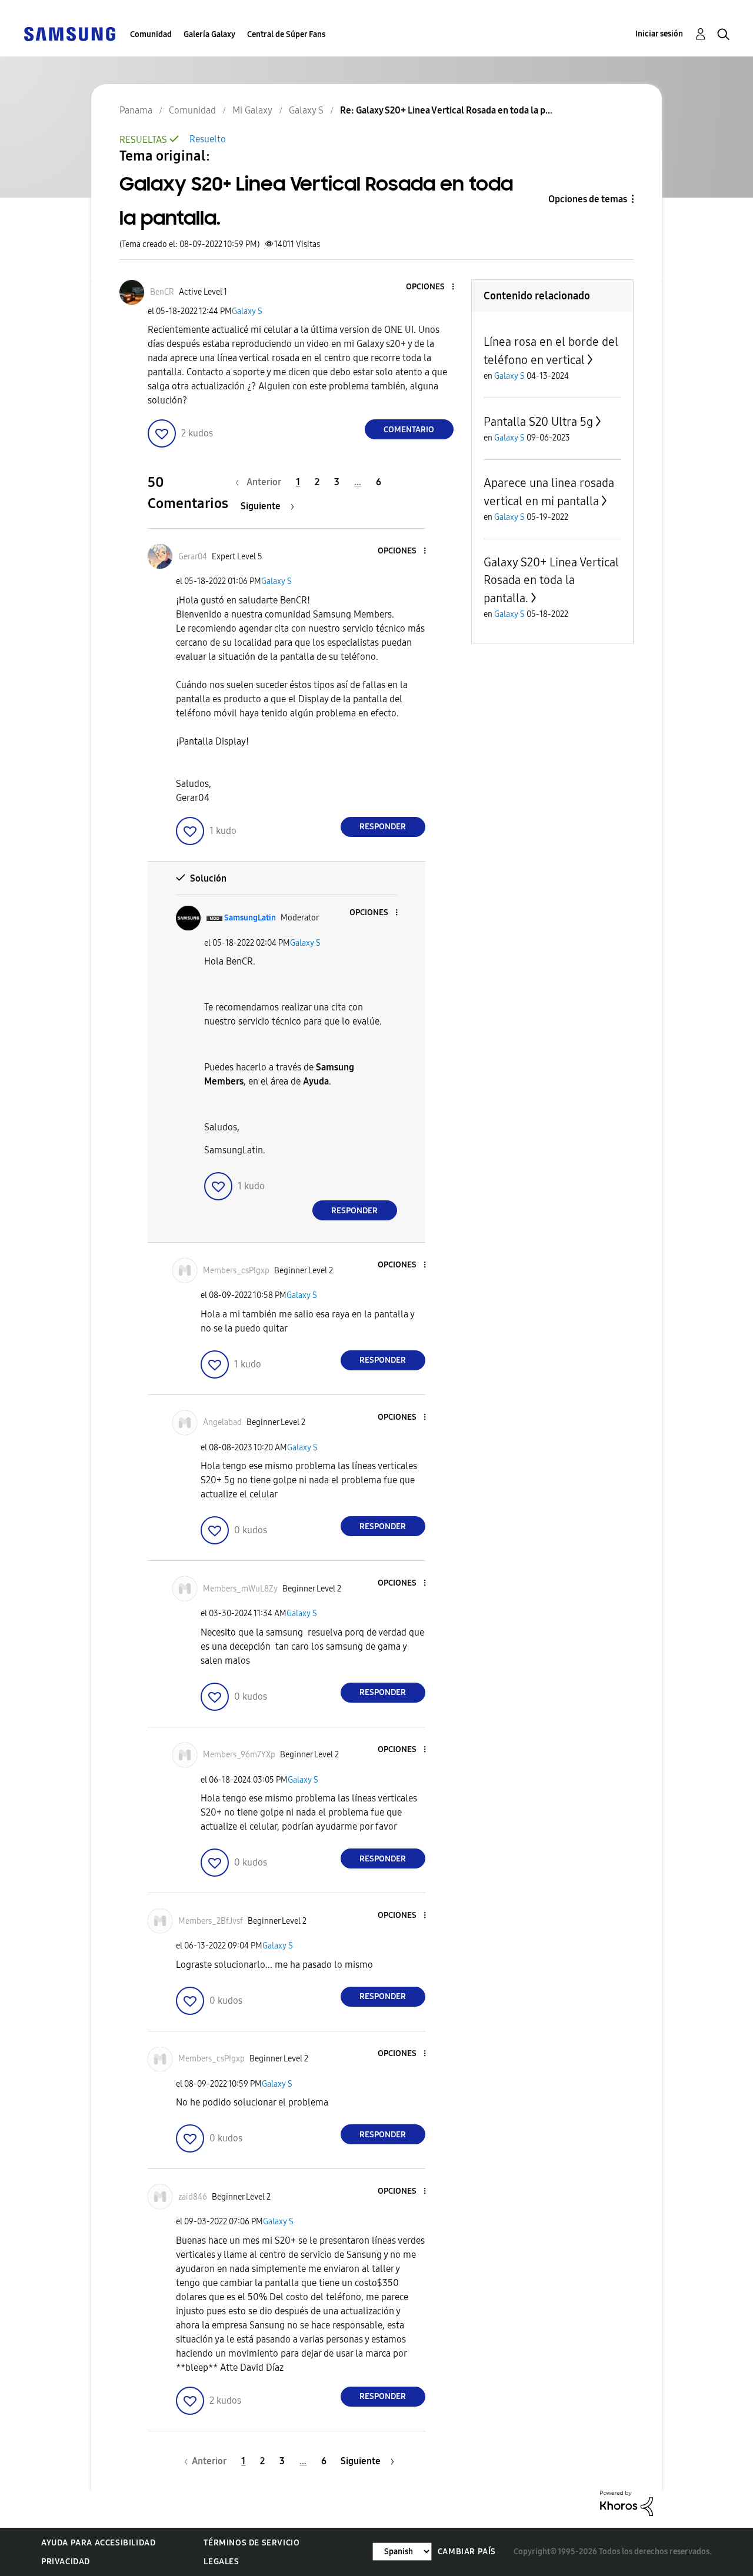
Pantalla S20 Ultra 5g (538, 422)
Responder (383, 827)
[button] (433, 287)
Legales (221, 2562)
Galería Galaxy (209, 34)
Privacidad (66, 2562)
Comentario (409, 430)
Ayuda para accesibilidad (98, 2543)
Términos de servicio (251, 2543)
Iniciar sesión (659, 34)
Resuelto (208, 139)
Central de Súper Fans (286, 34)
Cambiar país (467, 2552)
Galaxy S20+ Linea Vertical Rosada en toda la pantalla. (551, 580)
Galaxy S (247, 311)
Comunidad (151, 34)
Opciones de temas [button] (588, 199)
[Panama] (69, 33)
